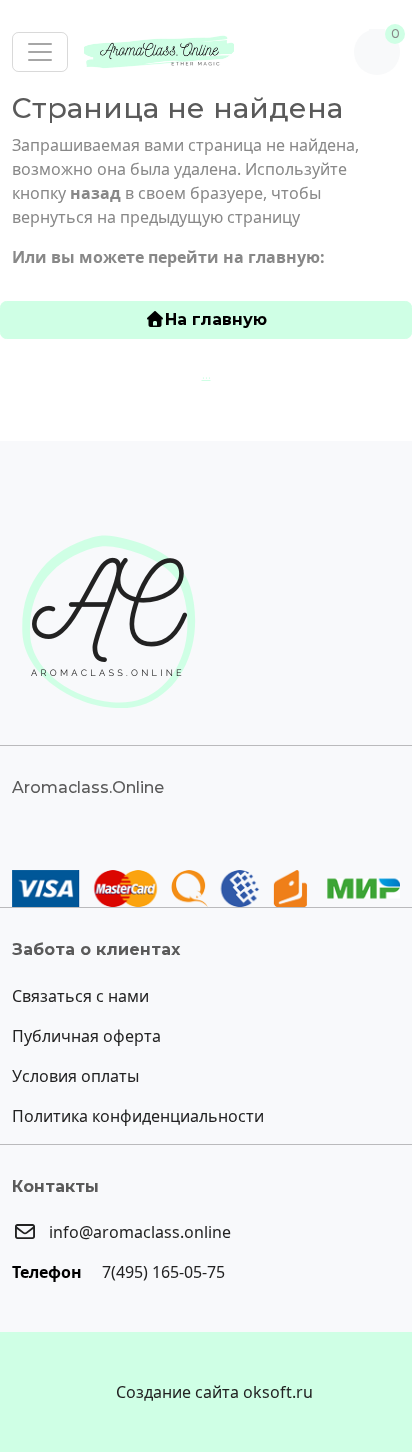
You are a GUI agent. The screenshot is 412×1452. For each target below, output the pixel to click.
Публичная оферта (86, 1036)
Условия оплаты (75, 1076)
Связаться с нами (80, 996)
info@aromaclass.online (138, 1232)
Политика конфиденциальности (138, 1116)
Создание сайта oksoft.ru (214, 1392)
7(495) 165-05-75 (161, 1272)
